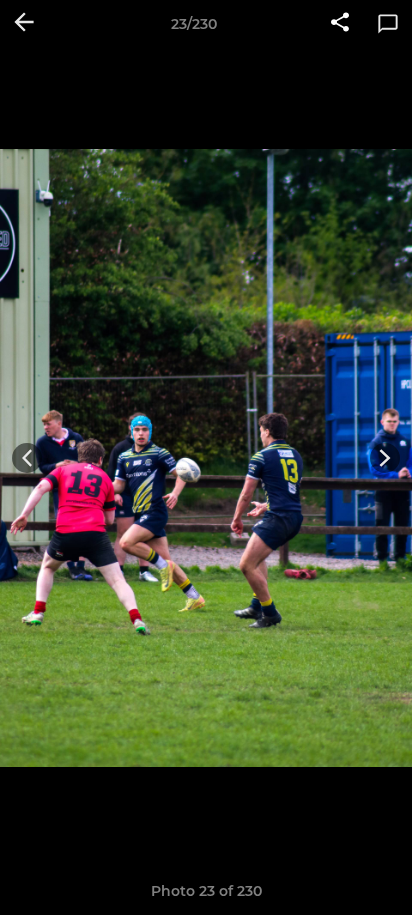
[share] (340, 24)
